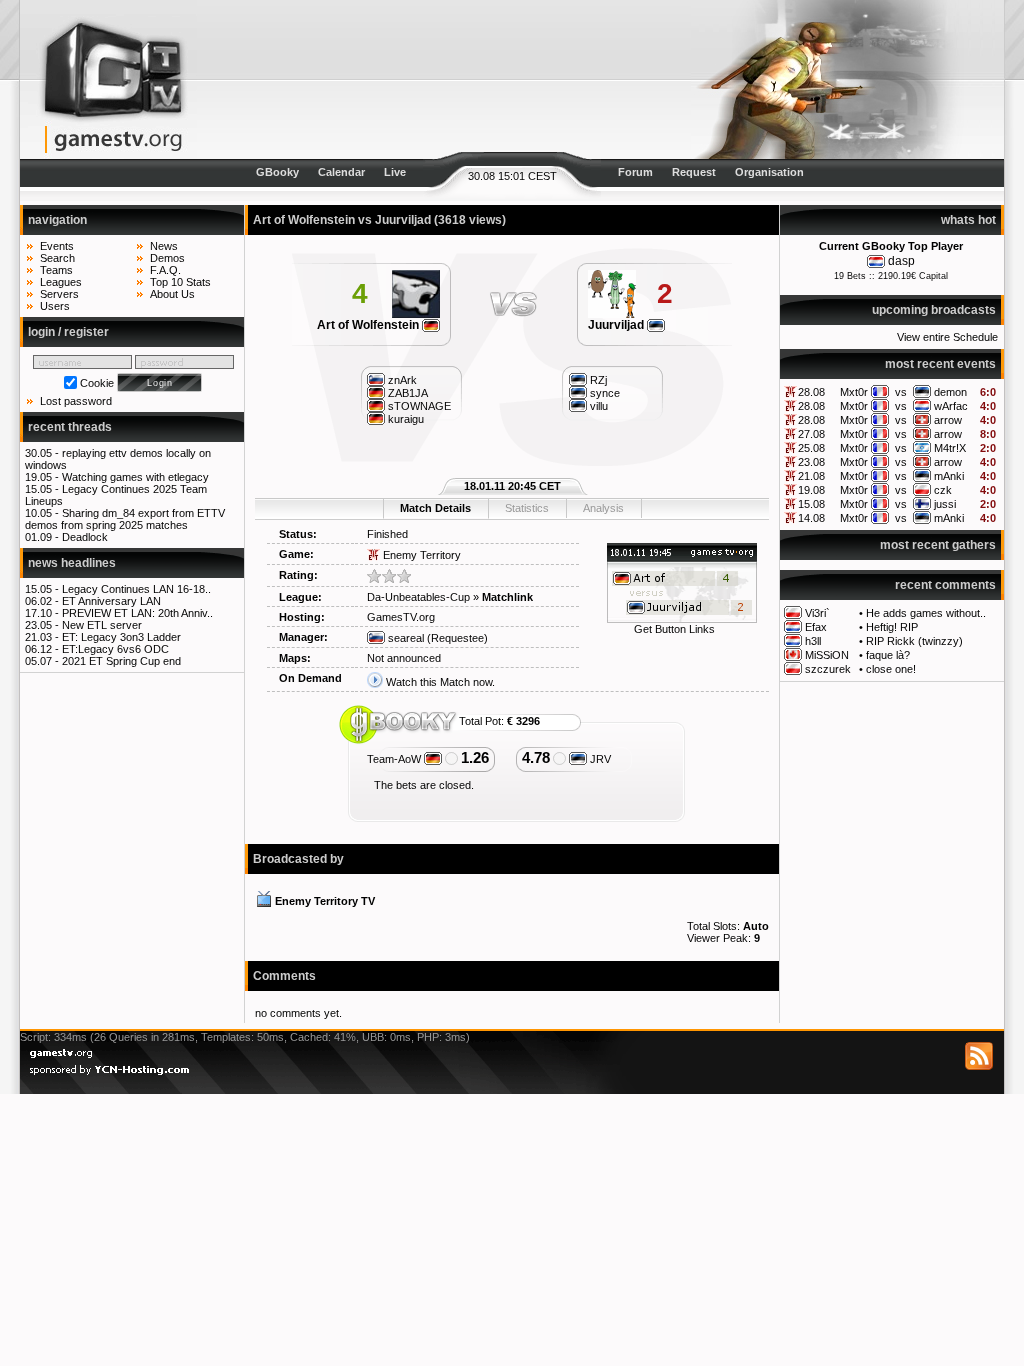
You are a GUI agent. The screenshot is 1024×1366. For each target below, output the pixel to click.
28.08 (811, 392)
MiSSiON (827, 655)
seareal (404, 638)
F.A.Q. (165, 270)
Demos (167, 258)
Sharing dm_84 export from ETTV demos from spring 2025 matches (125, 519)
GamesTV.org (401, 617)
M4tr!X (950, 448)
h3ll (813, 641)
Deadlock (85, 537)
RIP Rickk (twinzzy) (914, 641)
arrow (948, 420)
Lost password (76, 401)
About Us (172, 294)
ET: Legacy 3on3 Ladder (121, 637)
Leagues (61, 282)
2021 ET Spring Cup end (121, 661)
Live (395, 172)
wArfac (951, 406)
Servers (59, 294)
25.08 (811, 448)
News (164, 246)
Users (55, 306)
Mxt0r (854, 392)
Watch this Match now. (440, 682)
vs (901, 392)
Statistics (527, 508)
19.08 (811, 490)
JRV (599, 759)
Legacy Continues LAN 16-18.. (136, 589)
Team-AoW (395, 759)
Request (694, 172)
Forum (635, 172)
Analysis (603, 508)
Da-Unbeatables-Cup (418, 597)
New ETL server (102, 625)
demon (950, 392)
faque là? (888, 655)
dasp (901, 261)
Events (57, 246)
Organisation (769, 172)
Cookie (97, 383)
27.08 (811, 434)
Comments (284, 976)
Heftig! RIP (892, 627)
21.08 (811, 476)
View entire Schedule (947, 337)
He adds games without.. (926, 613)
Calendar (341, 172)
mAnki (949, 476)
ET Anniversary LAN (111, 601)
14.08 (811, 518)
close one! (891, 669)
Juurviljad (617, 325)
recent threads (70, 427)
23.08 (811, 462)
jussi (945, 504)
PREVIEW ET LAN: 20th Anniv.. (137, 613)
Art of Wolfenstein (369, 325)
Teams (56, 270)
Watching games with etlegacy (135, 477)
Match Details (435, 508)
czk (943, 490)
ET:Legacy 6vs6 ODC (115, 649)
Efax (816, 627)
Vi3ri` (817, 613)
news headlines (72, 563)
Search (57, 258)
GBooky (277, 172)
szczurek (828, 669)
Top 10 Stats (180, 282)
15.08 (811, 504)
